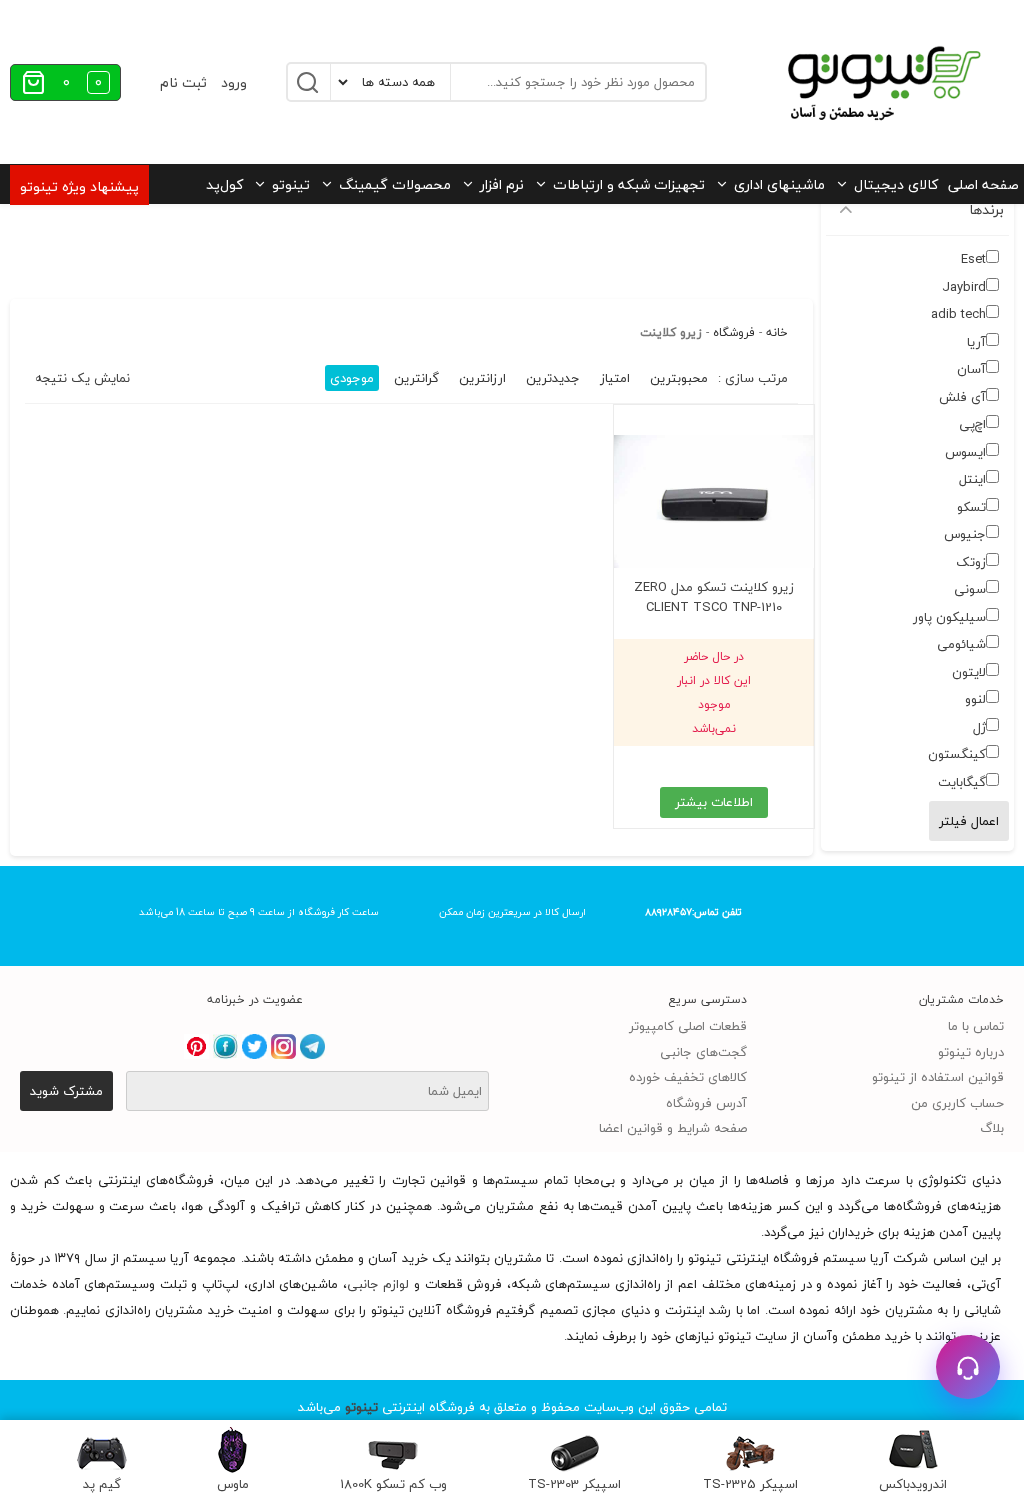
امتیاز (615, 378)
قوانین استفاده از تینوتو (938, 1077)
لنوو (975, 699)
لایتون (969, 672)
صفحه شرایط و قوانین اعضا (673, 1128)
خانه (777, 332)
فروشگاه (734, 332)
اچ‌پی (972, 424)
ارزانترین (482, 378)
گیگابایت (962, 782)
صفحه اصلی (983, 184)
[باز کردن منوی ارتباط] (968, 1367)
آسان (971, 369)
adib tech (958, 314)
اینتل (972, 479)
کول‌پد (224, 184)
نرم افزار (502, 184)
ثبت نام (183, 82)
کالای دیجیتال (896, 184)
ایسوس (965, 452)
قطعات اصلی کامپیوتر (688, 1026)
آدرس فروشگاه (706, 1103)
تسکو (971, 507)
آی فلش (962, 397)
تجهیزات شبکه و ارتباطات (629, 184)
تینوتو (291, 184)
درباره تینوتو (971, 1052)
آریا (976, 342)
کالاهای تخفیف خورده (688, 1077)
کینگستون (957, 754)
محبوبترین (679, 378)
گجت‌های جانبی (703, 1052)
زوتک (971, 562)
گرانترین (416, 378)
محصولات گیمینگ (395, 184)
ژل (979, 727)
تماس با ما (976, 1026)
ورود (234, 82)
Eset (973, 259)
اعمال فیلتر (969, 821)
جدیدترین (553, 378)
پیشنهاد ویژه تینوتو (79, 186)
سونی (970, 589)
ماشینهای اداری (779, 184)
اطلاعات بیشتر (714, 802)
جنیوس (965, 534)
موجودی (352, 378)
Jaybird (964, 287)
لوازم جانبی (378, 1284)
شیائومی (961, 644)
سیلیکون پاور (949, 617)
